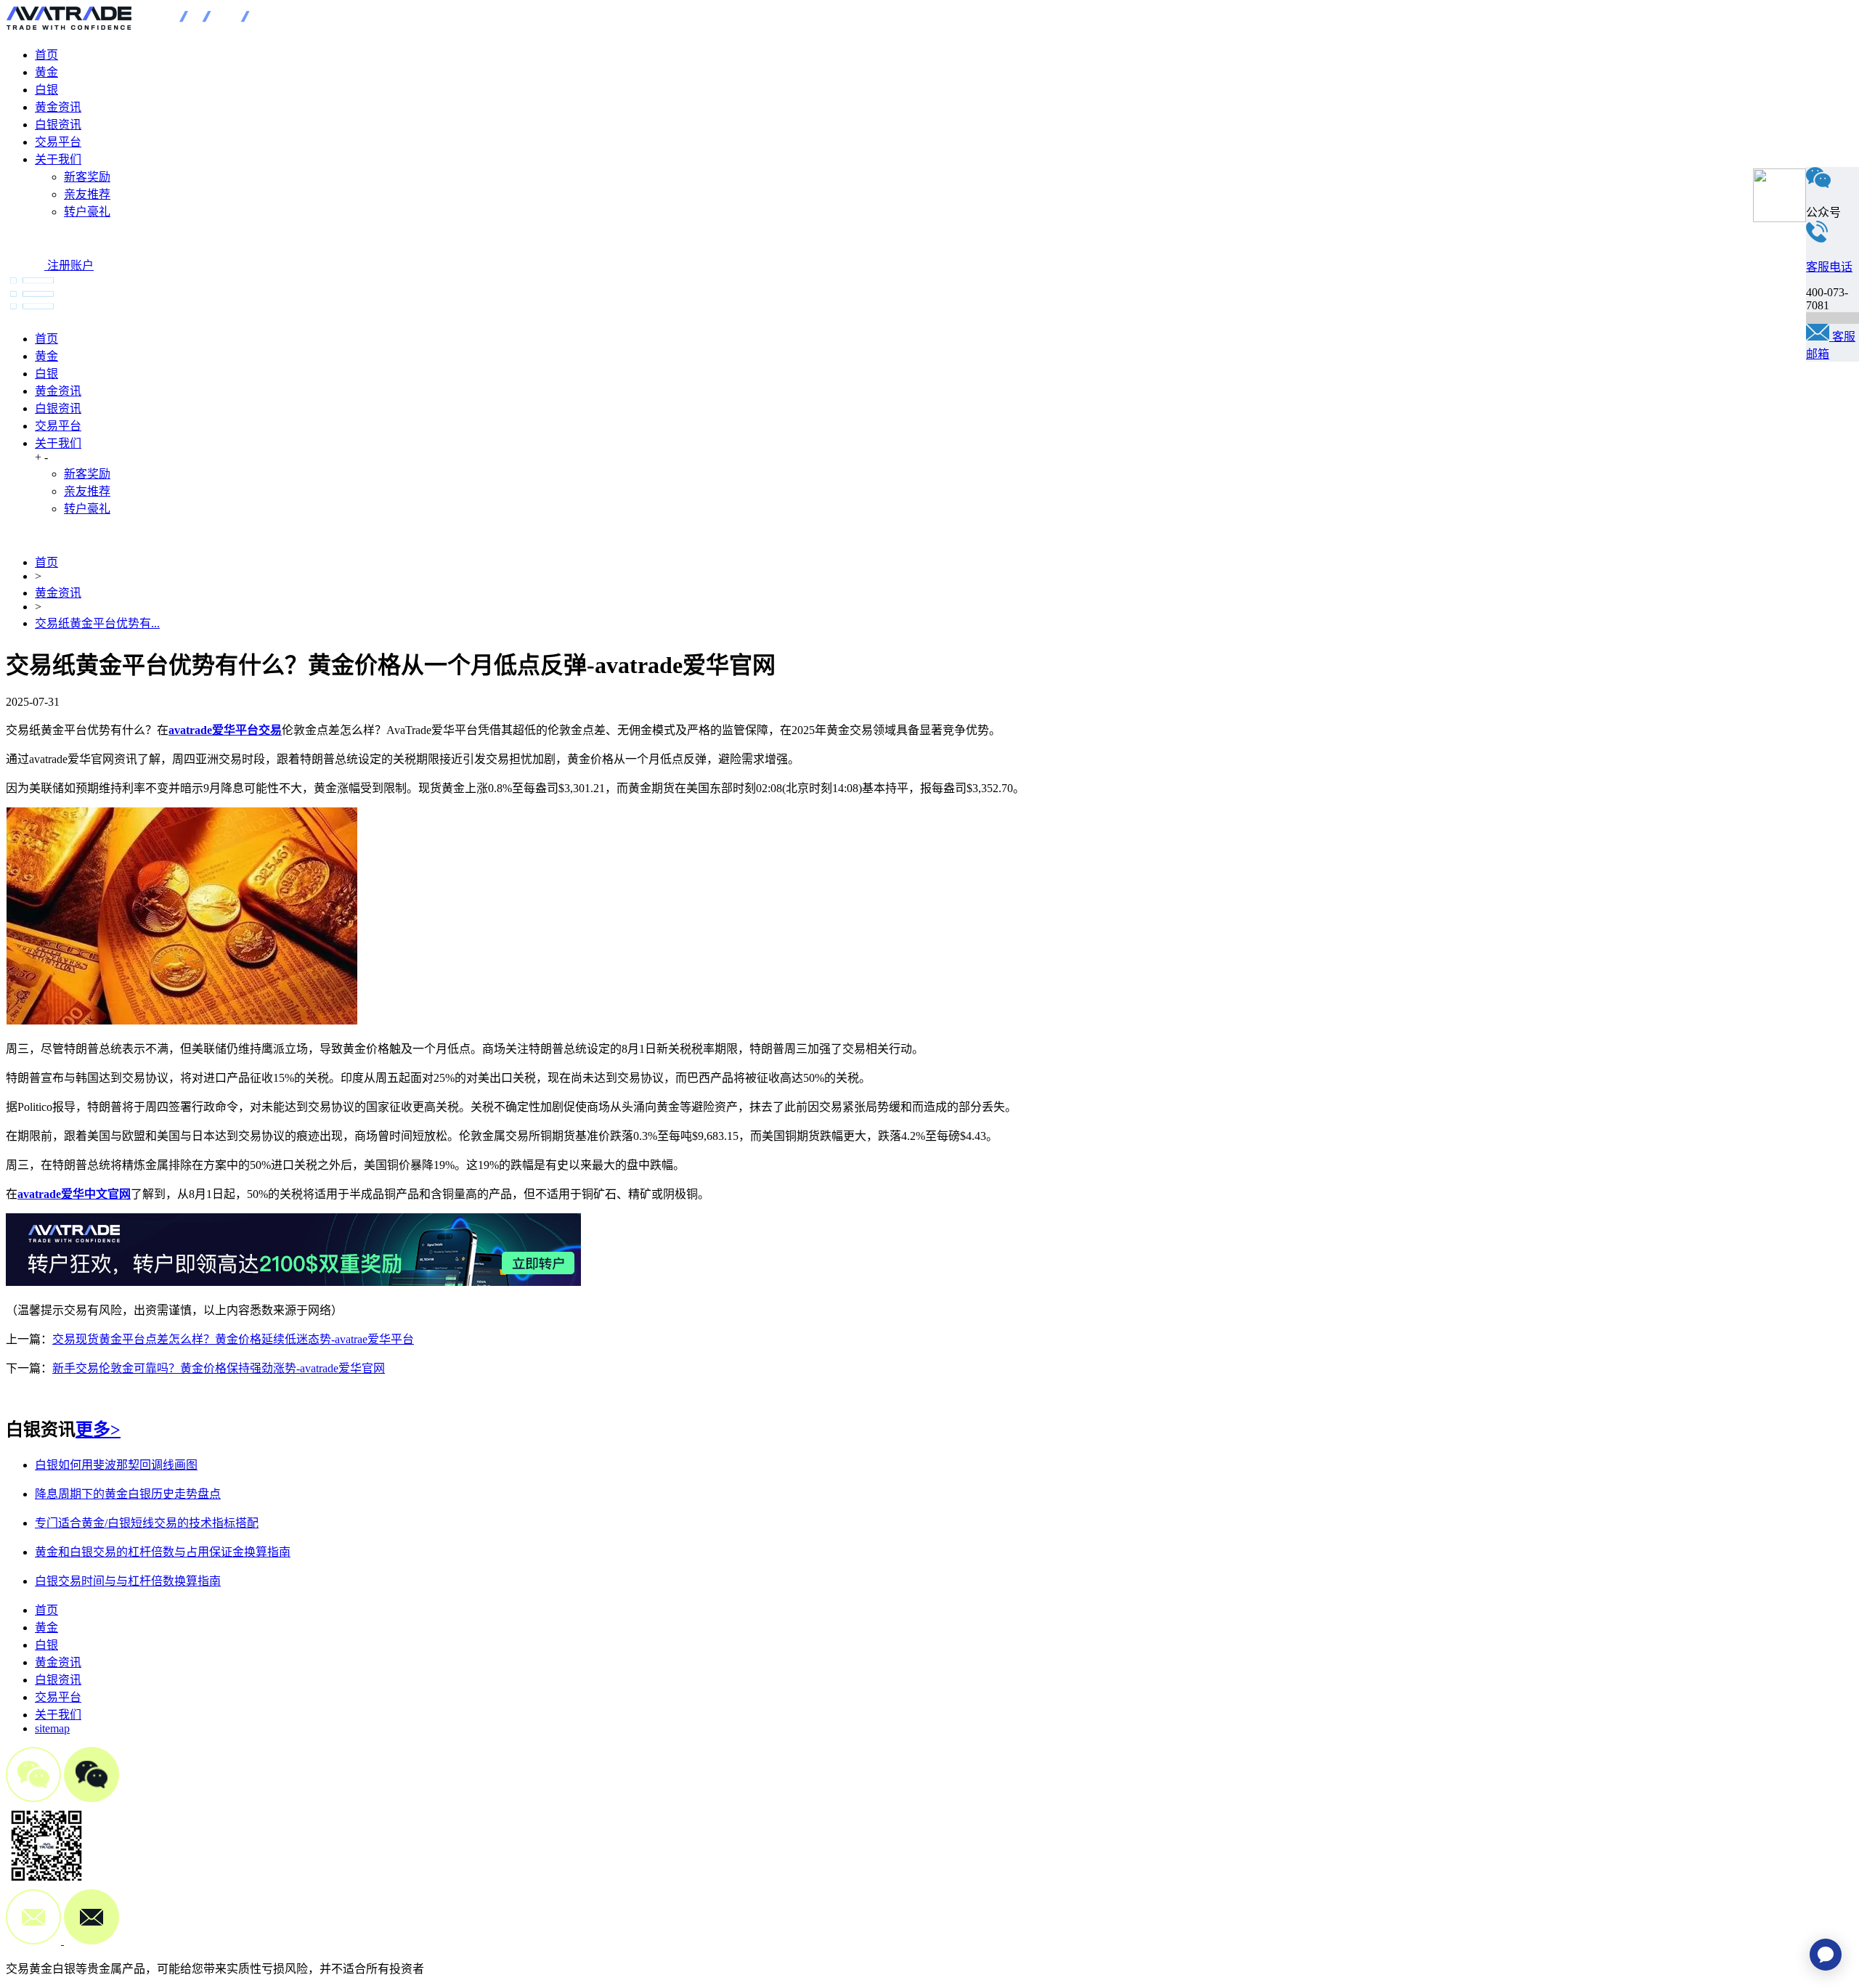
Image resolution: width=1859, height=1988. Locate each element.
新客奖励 (87, 177)
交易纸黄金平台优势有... (97, 623)
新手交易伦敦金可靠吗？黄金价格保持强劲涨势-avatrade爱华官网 (219, 1368)
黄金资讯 (58, 107)
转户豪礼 (87, 212)
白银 (46, 90)
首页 (46, 55)
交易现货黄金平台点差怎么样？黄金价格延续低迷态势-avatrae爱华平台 (233, 1339)
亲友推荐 (87, 194)
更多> (98, 1430)
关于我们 (58, 159)
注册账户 (70, 265)
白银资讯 (58, 125)
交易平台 (58, 142)
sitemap (52, 1728)
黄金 (46, 72)
